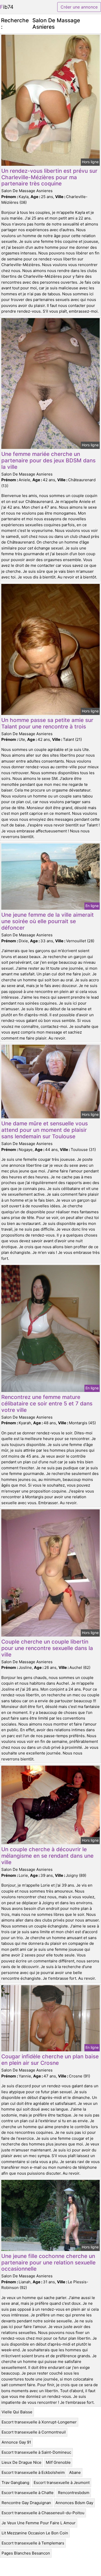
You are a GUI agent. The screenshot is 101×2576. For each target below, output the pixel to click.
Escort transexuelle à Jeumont (62, 2483)
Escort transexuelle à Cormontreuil (34, 2432)
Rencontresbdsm (74, 2493)
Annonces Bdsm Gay (74, 2503)
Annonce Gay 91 (16, 2442)
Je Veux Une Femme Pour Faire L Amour (39, 2523)
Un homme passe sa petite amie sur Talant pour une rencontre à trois (47, 723)
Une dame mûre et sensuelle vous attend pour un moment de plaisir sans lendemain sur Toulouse (45, 1130)
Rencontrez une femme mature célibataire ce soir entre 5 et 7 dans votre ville (47, 1403)
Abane (75, 2472)
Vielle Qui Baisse (17, 2412)
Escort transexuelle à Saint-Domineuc (36, 2452)
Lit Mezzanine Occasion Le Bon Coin (35, 2533)
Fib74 (7, 7)
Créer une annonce (79, 7)
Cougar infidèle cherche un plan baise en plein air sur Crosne (50, 2060)
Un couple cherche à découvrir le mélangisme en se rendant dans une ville (47, 1856)
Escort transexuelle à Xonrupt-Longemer (39, 2422)
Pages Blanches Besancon (26, 2553)
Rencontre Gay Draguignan (26, 2503)
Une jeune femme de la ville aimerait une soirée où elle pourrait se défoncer (48, 921)
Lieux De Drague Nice (21, 2462)
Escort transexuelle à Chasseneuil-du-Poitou (43, 2513)
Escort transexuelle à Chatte (28, 2493)
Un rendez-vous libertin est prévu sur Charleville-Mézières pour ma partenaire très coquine (49, 177)
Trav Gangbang (15, 2483)
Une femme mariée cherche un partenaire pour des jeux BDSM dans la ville (48, 460)
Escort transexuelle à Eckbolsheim (33, 2472)
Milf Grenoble (58, 2462)
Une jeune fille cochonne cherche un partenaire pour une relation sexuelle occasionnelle (48, 2262)
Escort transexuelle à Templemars (33, 2543)
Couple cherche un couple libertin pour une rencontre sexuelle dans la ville (47, 1648)
